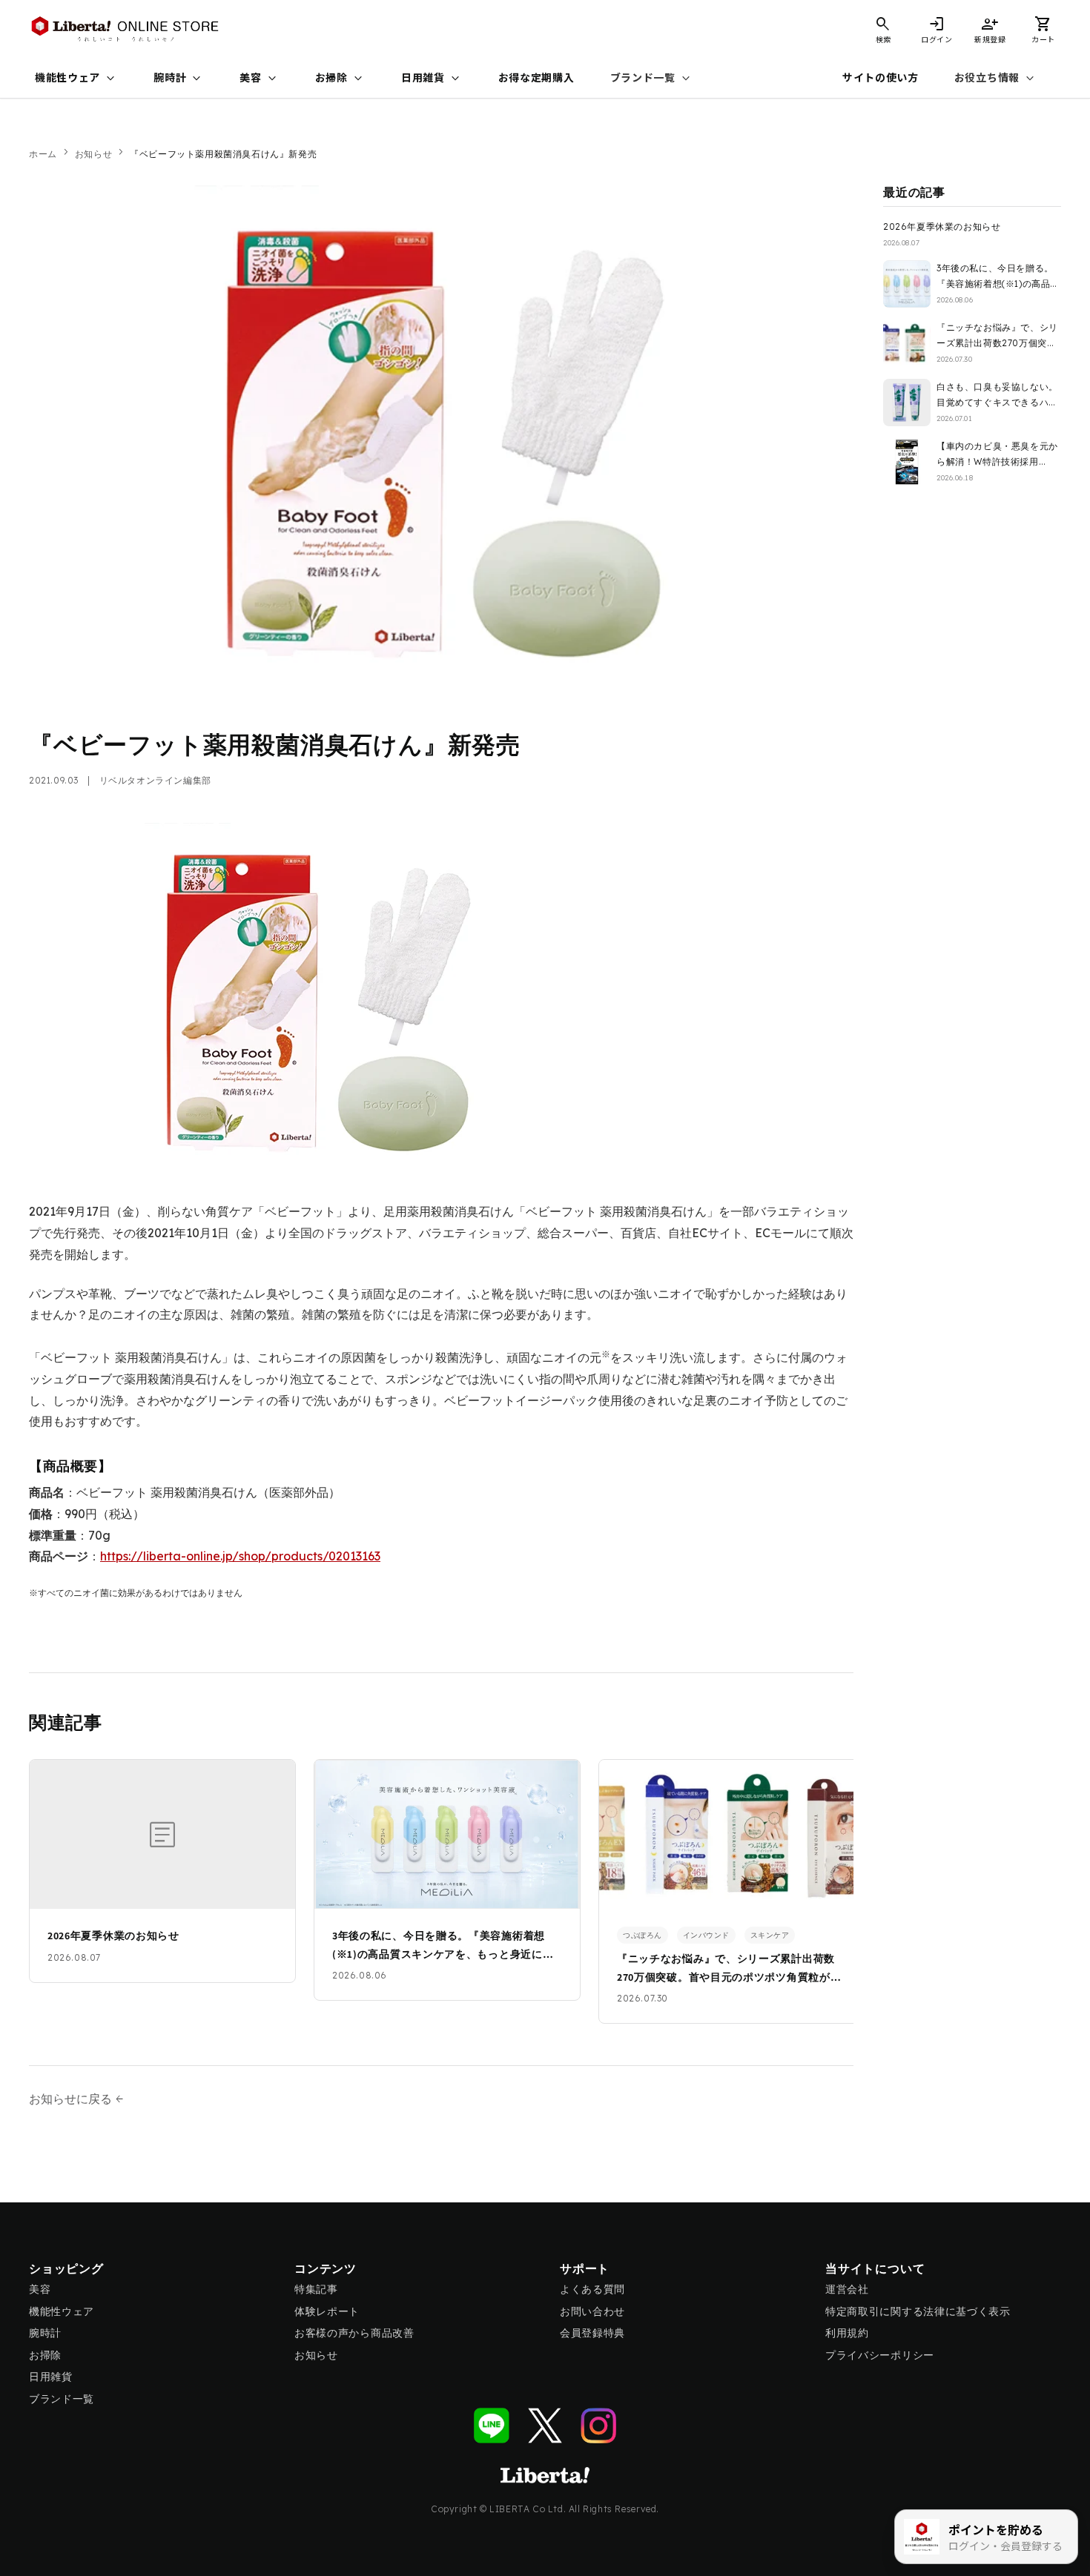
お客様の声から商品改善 (354, 2333)
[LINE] (492, 2426)
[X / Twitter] (545, 2426)
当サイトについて (875, 2269)
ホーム (43, 154)
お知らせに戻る (77, 2099)
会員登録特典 (592, 2333)
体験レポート (327, 2311)
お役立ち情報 (996, 79)
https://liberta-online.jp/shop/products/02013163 (240, 1556)
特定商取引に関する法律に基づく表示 (918, 2311)
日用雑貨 (432, 79)
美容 (259, 79)
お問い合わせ (592, 2311)
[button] (1043, 30)
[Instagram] (598, 2426)
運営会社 (847, 2289)
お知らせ (93, 154)
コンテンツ (326, 2269)
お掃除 (340, 79)
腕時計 (179, 79)
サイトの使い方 (881, 78)
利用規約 (847, 2333)
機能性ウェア (76, 79)
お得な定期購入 (536, 78)
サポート (585, 2269)
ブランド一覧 (652, 79)
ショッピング (66, 2269)
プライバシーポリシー (880, 2355)
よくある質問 (592, 2289)
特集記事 (316, 2289)
